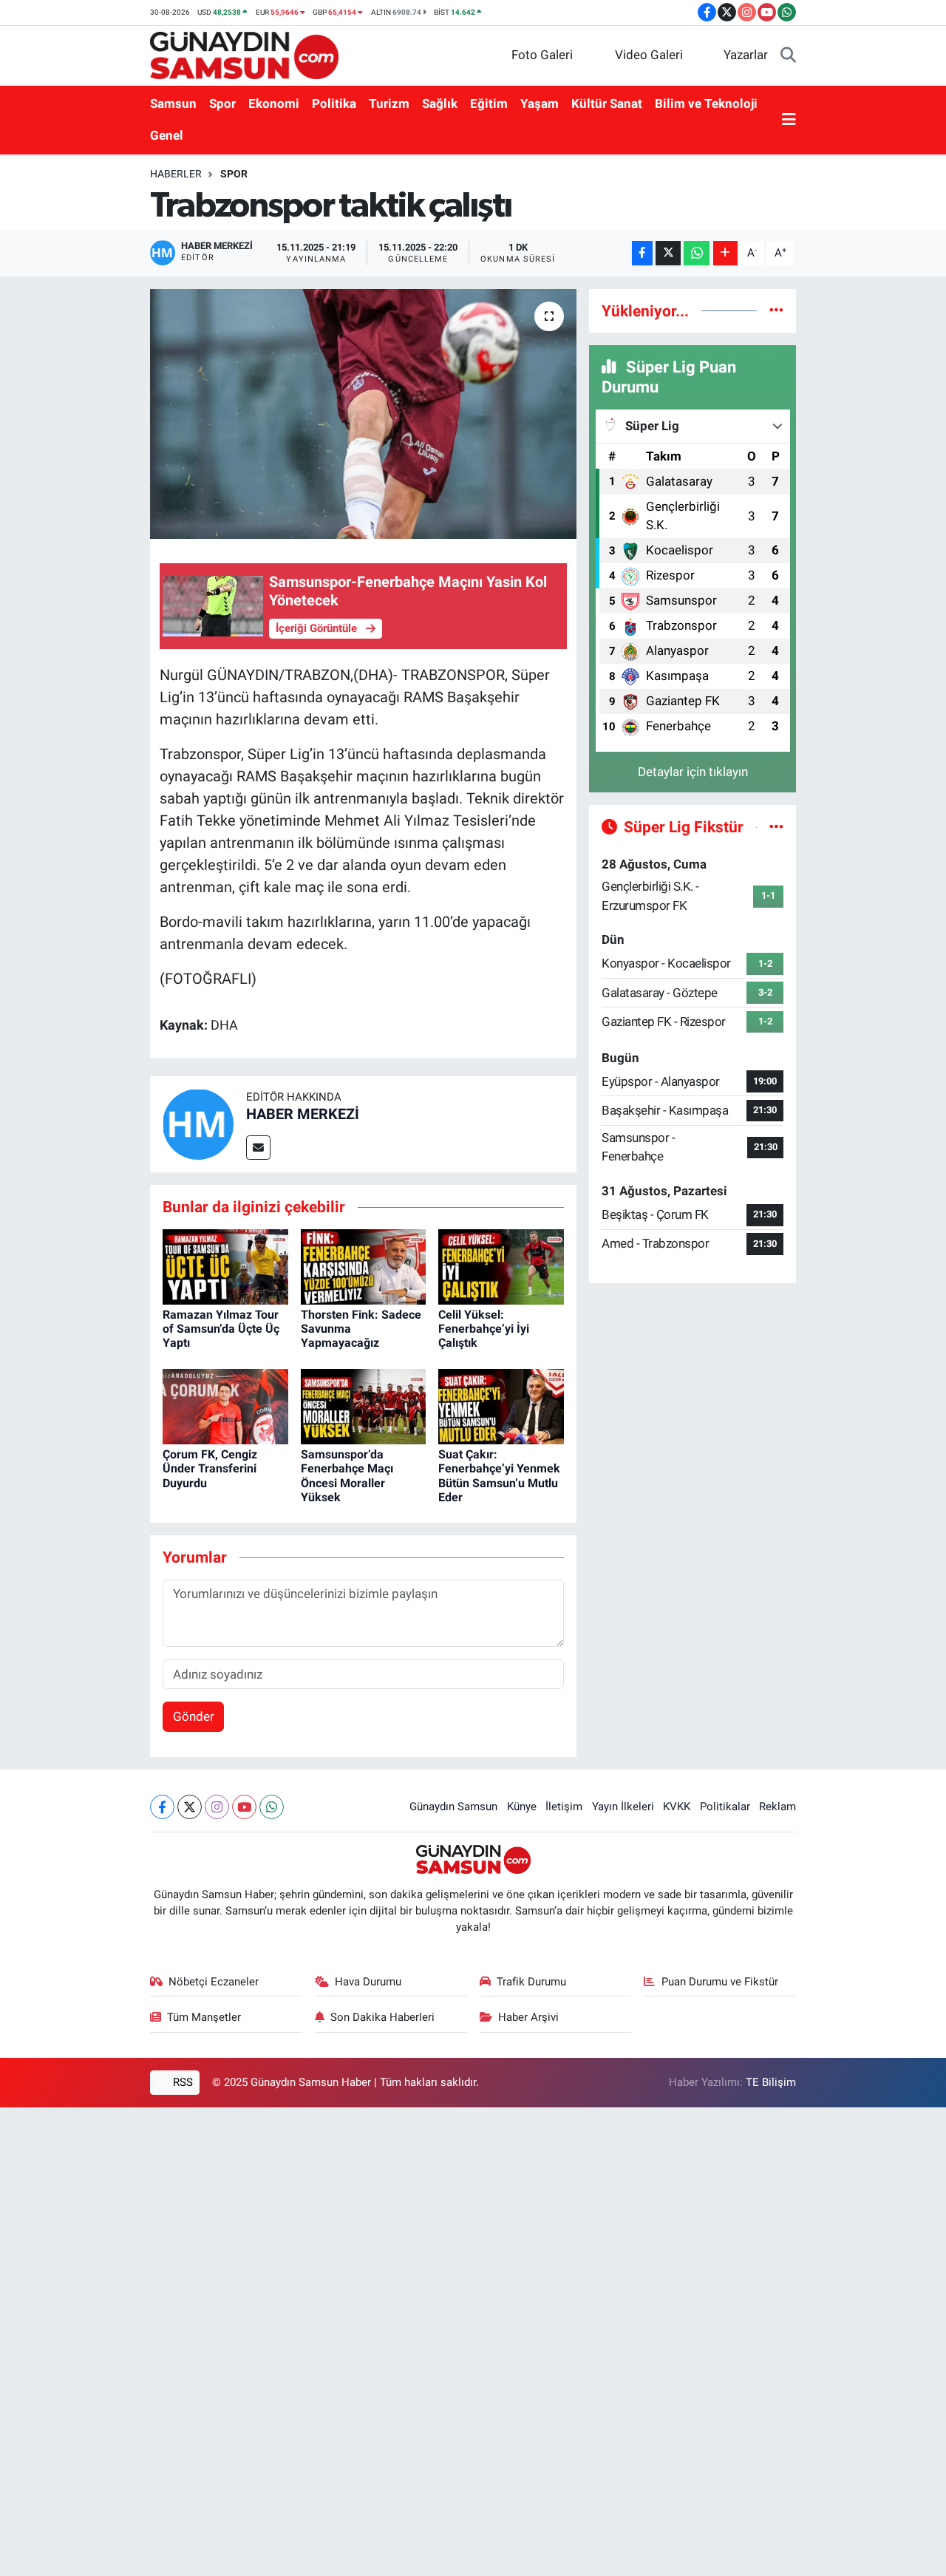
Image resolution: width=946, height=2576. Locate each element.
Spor (222, 103)
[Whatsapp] (272, 1807)
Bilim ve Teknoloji (706, 103)
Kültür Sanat (607, 103)
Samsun (173, 103)
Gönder (194, 1716)
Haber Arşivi (528, 2017)
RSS (181, 2082)
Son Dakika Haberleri (382, 2017)
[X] (190, 1807)
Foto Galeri (542, 55)
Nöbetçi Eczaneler (214, 1982)
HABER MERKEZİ (303, 1114)
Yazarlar (746, 55)
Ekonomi (274, 103)
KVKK (677, 1807)
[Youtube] (244, 1807)
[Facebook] (162, 1807)
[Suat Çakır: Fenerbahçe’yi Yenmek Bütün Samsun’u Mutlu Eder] (501, 1405)
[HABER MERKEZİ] (198, 1124)
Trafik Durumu (531, 1982)
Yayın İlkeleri (623, 1807)
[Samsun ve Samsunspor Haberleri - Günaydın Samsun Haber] (244, 54)
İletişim (564, 1807)
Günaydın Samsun (453, 1807)
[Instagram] (217, 1807)
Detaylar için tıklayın (693, 772)
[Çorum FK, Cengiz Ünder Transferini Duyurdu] (225, 1405)
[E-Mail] (258, 1148)
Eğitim (489, 103)
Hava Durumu (368, 1982)
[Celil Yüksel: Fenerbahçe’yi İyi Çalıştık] (501, 1265)
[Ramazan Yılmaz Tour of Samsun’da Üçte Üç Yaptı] (225, 1265)
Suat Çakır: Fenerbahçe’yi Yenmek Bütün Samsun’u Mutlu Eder (499, 1476)
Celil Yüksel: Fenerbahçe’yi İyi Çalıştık (484, 1329)
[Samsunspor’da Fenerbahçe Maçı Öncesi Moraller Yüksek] (364, 1405)
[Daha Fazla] (725, 253)
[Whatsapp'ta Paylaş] (697, 253)
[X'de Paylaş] (668, 253)
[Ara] (788, 55)
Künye (522, 1807)
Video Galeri (649, 55)
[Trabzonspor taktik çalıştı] (363, 414)
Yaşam (540, 103)
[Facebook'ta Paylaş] (642, 253)
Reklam (777, 1807)
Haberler (176, 174)
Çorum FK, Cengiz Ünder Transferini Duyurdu (210, 1468)
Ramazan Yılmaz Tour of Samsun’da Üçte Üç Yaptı (221, 1329)
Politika (334, 103)
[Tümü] (776, 310)
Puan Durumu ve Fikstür (720, 1982)
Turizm (389, 103)
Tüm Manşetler (204, 2017)
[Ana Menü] (789, 120)
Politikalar (725, 1807)
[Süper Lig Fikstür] (776, 826)
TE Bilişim (771, 2082)
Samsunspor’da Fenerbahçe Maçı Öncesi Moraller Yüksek (347, 1476)
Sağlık (440, 103)
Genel (167, 135)
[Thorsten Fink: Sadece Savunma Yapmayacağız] (364, 1265)
